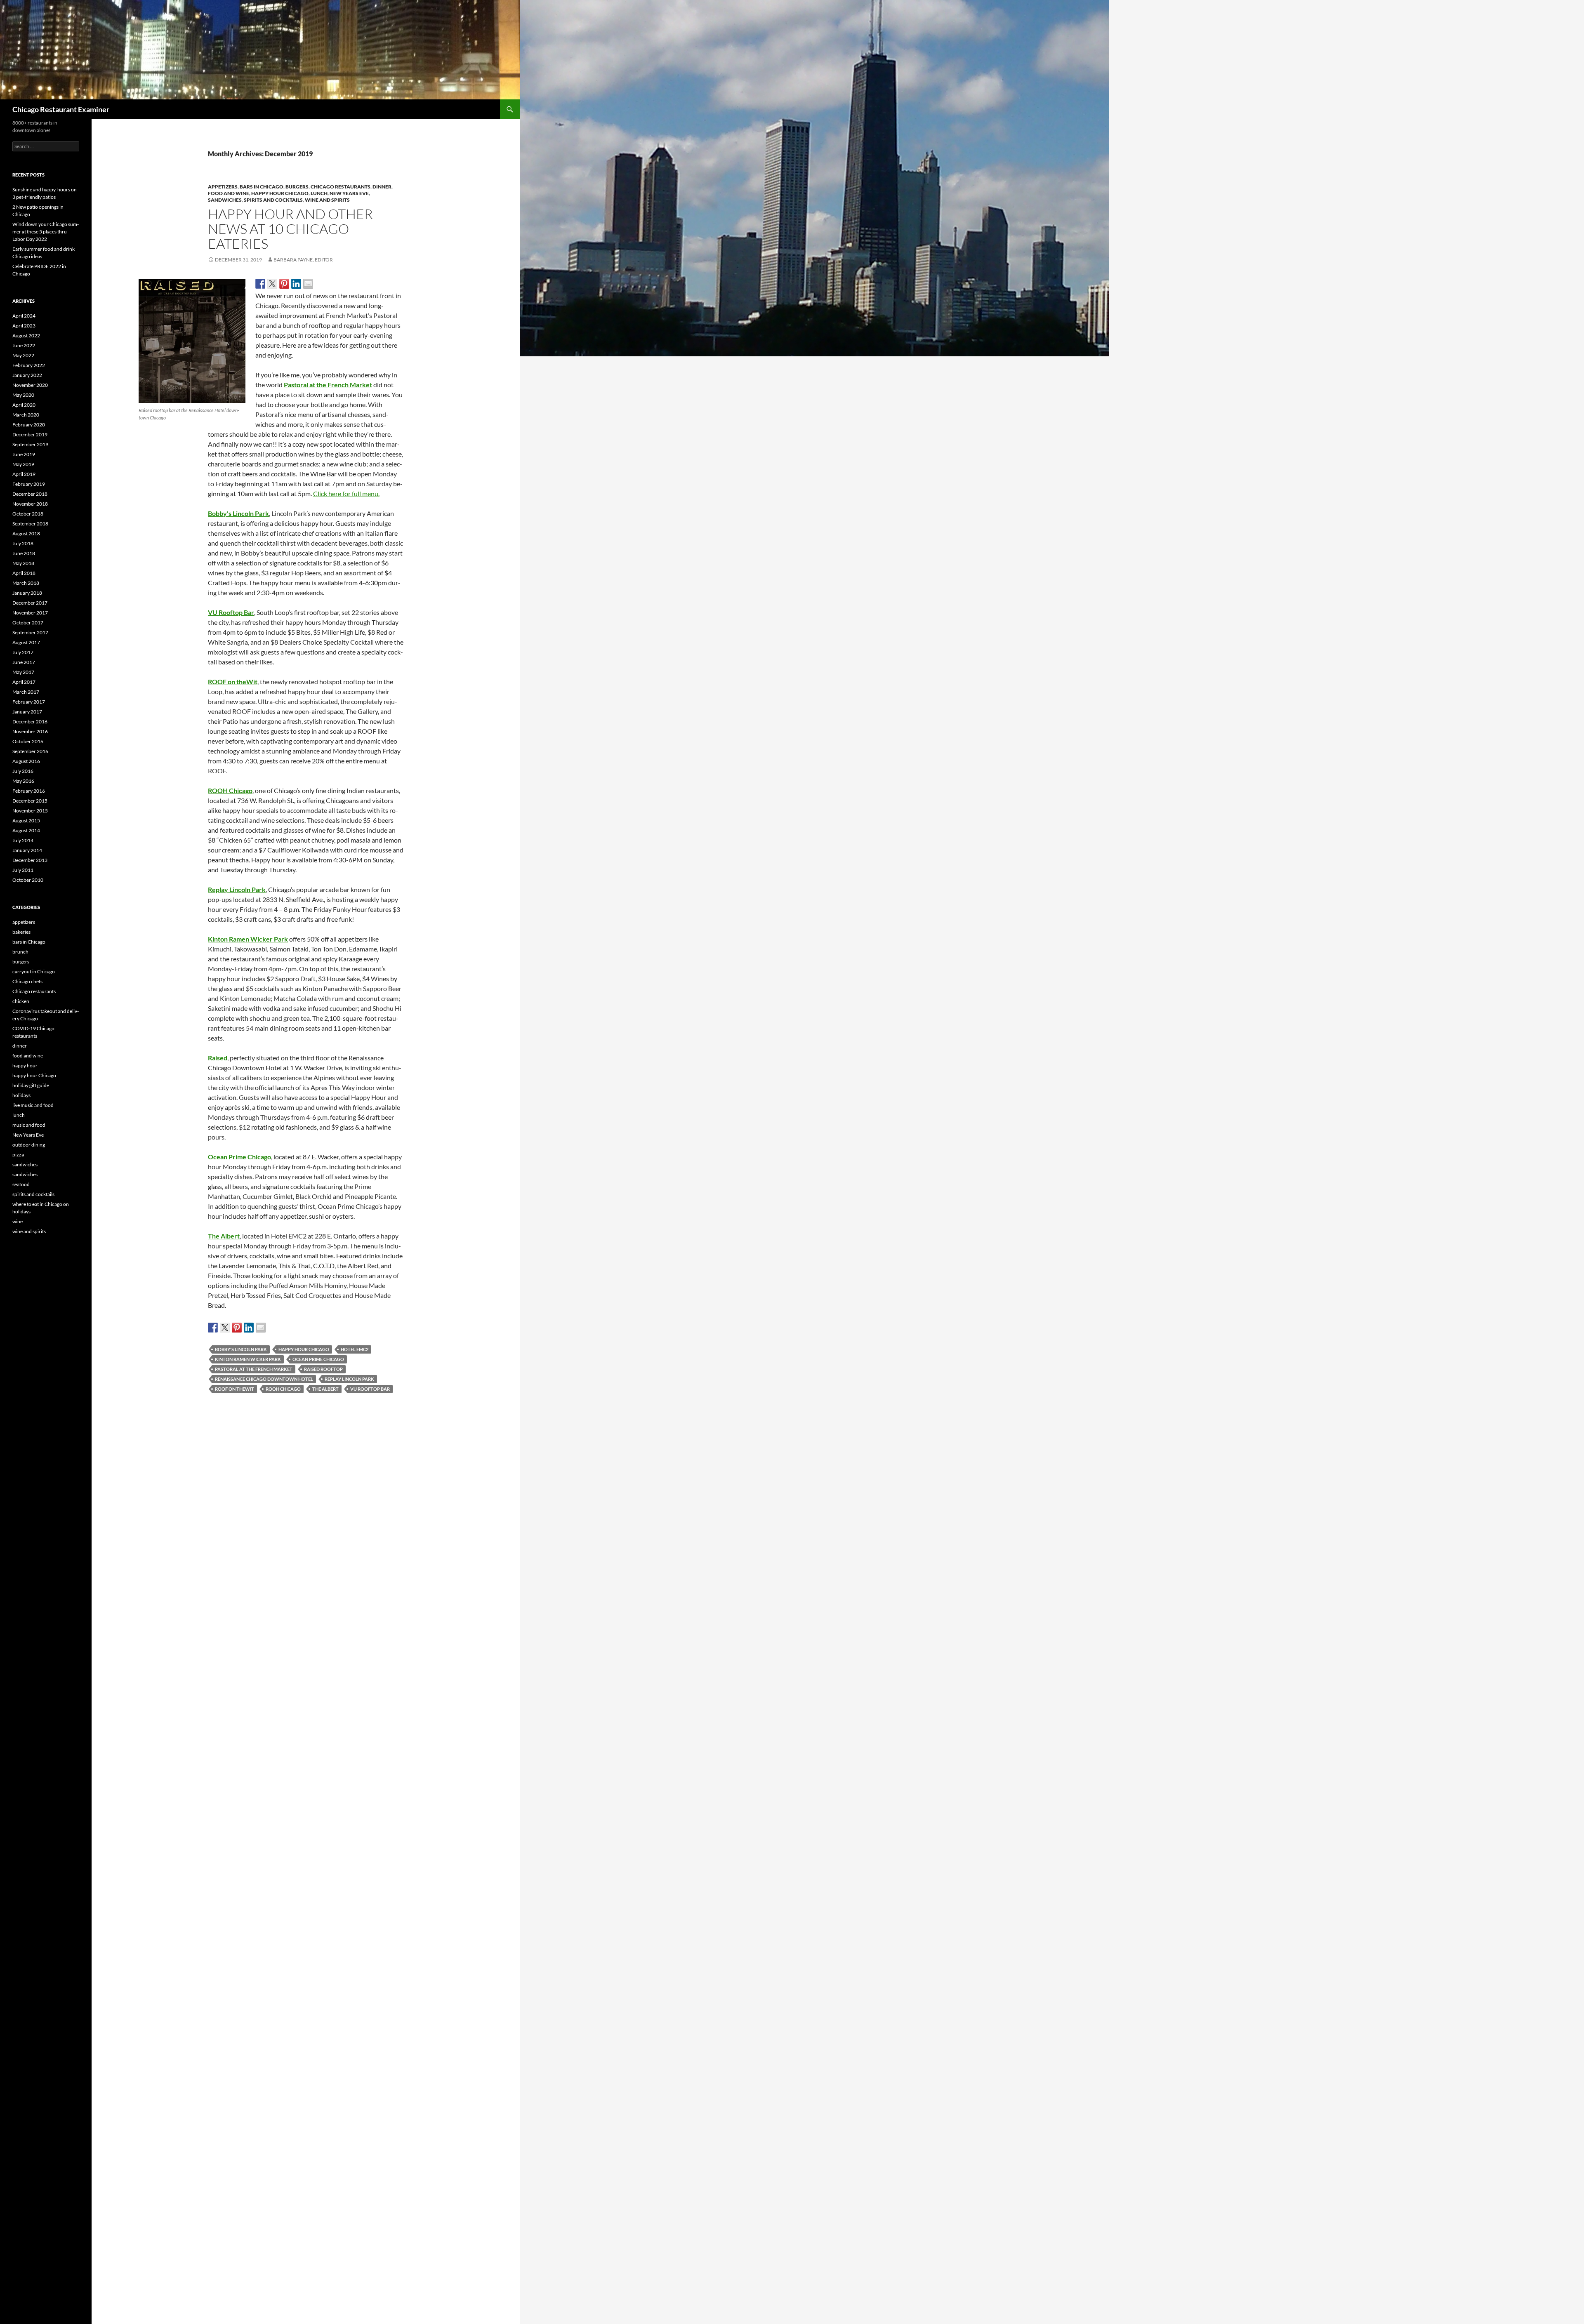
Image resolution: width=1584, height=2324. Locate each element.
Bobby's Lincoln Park (241, 1349)
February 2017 (29, 702)
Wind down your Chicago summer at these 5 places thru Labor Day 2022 (46, 232)
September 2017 (30, 632)
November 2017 (30, 613)
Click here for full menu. (346, 493)
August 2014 (26, 830)
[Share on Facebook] (260, 284)
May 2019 (23, 464)
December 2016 (30, 722)
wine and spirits (327, 200)
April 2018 (24, 573)
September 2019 (30, 444)
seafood (21, 1184)
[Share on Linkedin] (296, 284)
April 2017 (24, 682)
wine (18, 1221)
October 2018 (28, 514)
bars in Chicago (262, 187)
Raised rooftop (323, 1369)
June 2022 (24, 345)
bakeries (21, 932)
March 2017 (26, 692)
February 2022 (29, 365)
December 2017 (30, 603)
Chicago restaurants (341, 187)
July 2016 (23, 771)
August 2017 (26, 642)
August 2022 (26, 336)
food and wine (229, 193)
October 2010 (28, 880)
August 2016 (26, 761)
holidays (21, 1095)
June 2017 (24, 662)
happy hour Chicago (280, 193)
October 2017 (28, 623)
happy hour (25, 1065)
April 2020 (24, 405)
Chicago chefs (27, 981)
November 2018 (30, 504)
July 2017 (23, 652)
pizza (18, 1155)
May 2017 (23, 672)
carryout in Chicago (34, 971)
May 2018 (23, 563)
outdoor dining (29, 1145)
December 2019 (30, 434)
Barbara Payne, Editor (303, 260)
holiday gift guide (31, 1085)
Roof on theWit (235, 1389)
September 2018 (30, 524)
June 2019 (24, 454)
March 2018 (26, 583)
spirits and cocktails (273, 200)
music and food (29, 1125)
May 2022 (23, 355)
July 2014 (23, 840)
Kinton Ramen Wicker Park (248, 1359)
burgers (297, 187)
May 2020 (23, 395)
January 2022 (27, 375)
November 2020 (30, 385)
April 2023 (24, 326)
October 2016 (28, 741)
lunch (319, 193)
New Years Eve (349, 193)
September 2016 (30, 751)
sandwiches (225, 200)
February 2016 (29, 791)
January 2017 (27, 712)
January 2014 (27, 850)
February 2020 (29, 425)
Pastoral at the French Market (328, 385)
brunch (20, 952)
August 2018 (26, 533)
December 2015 (30, 801)
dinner (382, 187)
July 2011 (23, 870)
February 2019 (29, 484)
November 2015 (30, 811)
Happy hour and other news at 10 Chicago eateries (290, 229)
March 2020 (26, 415)
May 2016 (23, 781)
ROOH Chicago (283, 1389)
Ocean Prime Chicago (239, 1157)
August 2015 (26, 821)
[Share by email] (308, 284)
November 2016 (30, 731)
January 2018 (27, 593)
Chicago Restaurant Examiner (61, 109)
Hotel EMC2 (355, 1349)
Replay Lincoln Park (237, 889)
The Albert (224, 1236)
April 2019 (24, 474)
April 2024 (24, 316)
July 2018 (23, 543)
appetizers (223, 187)
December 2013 (30, 860)
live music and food (33, 1105)
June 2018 (24, 553)
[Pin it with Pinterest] (284, 284)
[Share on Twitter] (272, 284)
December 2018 (30, 494)
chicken (21, 1001)
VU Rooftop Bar (231, 612)
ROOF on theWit (233, 682)
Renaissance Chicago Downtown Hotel (264, 1379)
